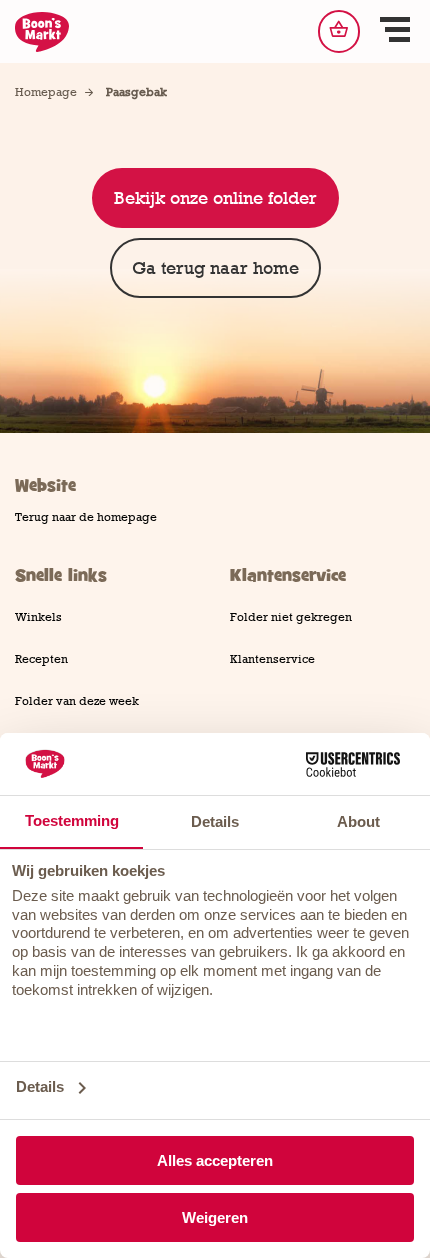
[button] (395, 32)
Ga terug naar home (215, 268)
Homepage (46, 92)
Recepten (41, 659)
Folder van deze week (77, 701)
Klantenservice (272, 659)
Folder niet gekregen (291, 617)
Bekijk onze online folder (215, 198)
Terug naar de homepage (86, 517)
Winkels (38, 617)
